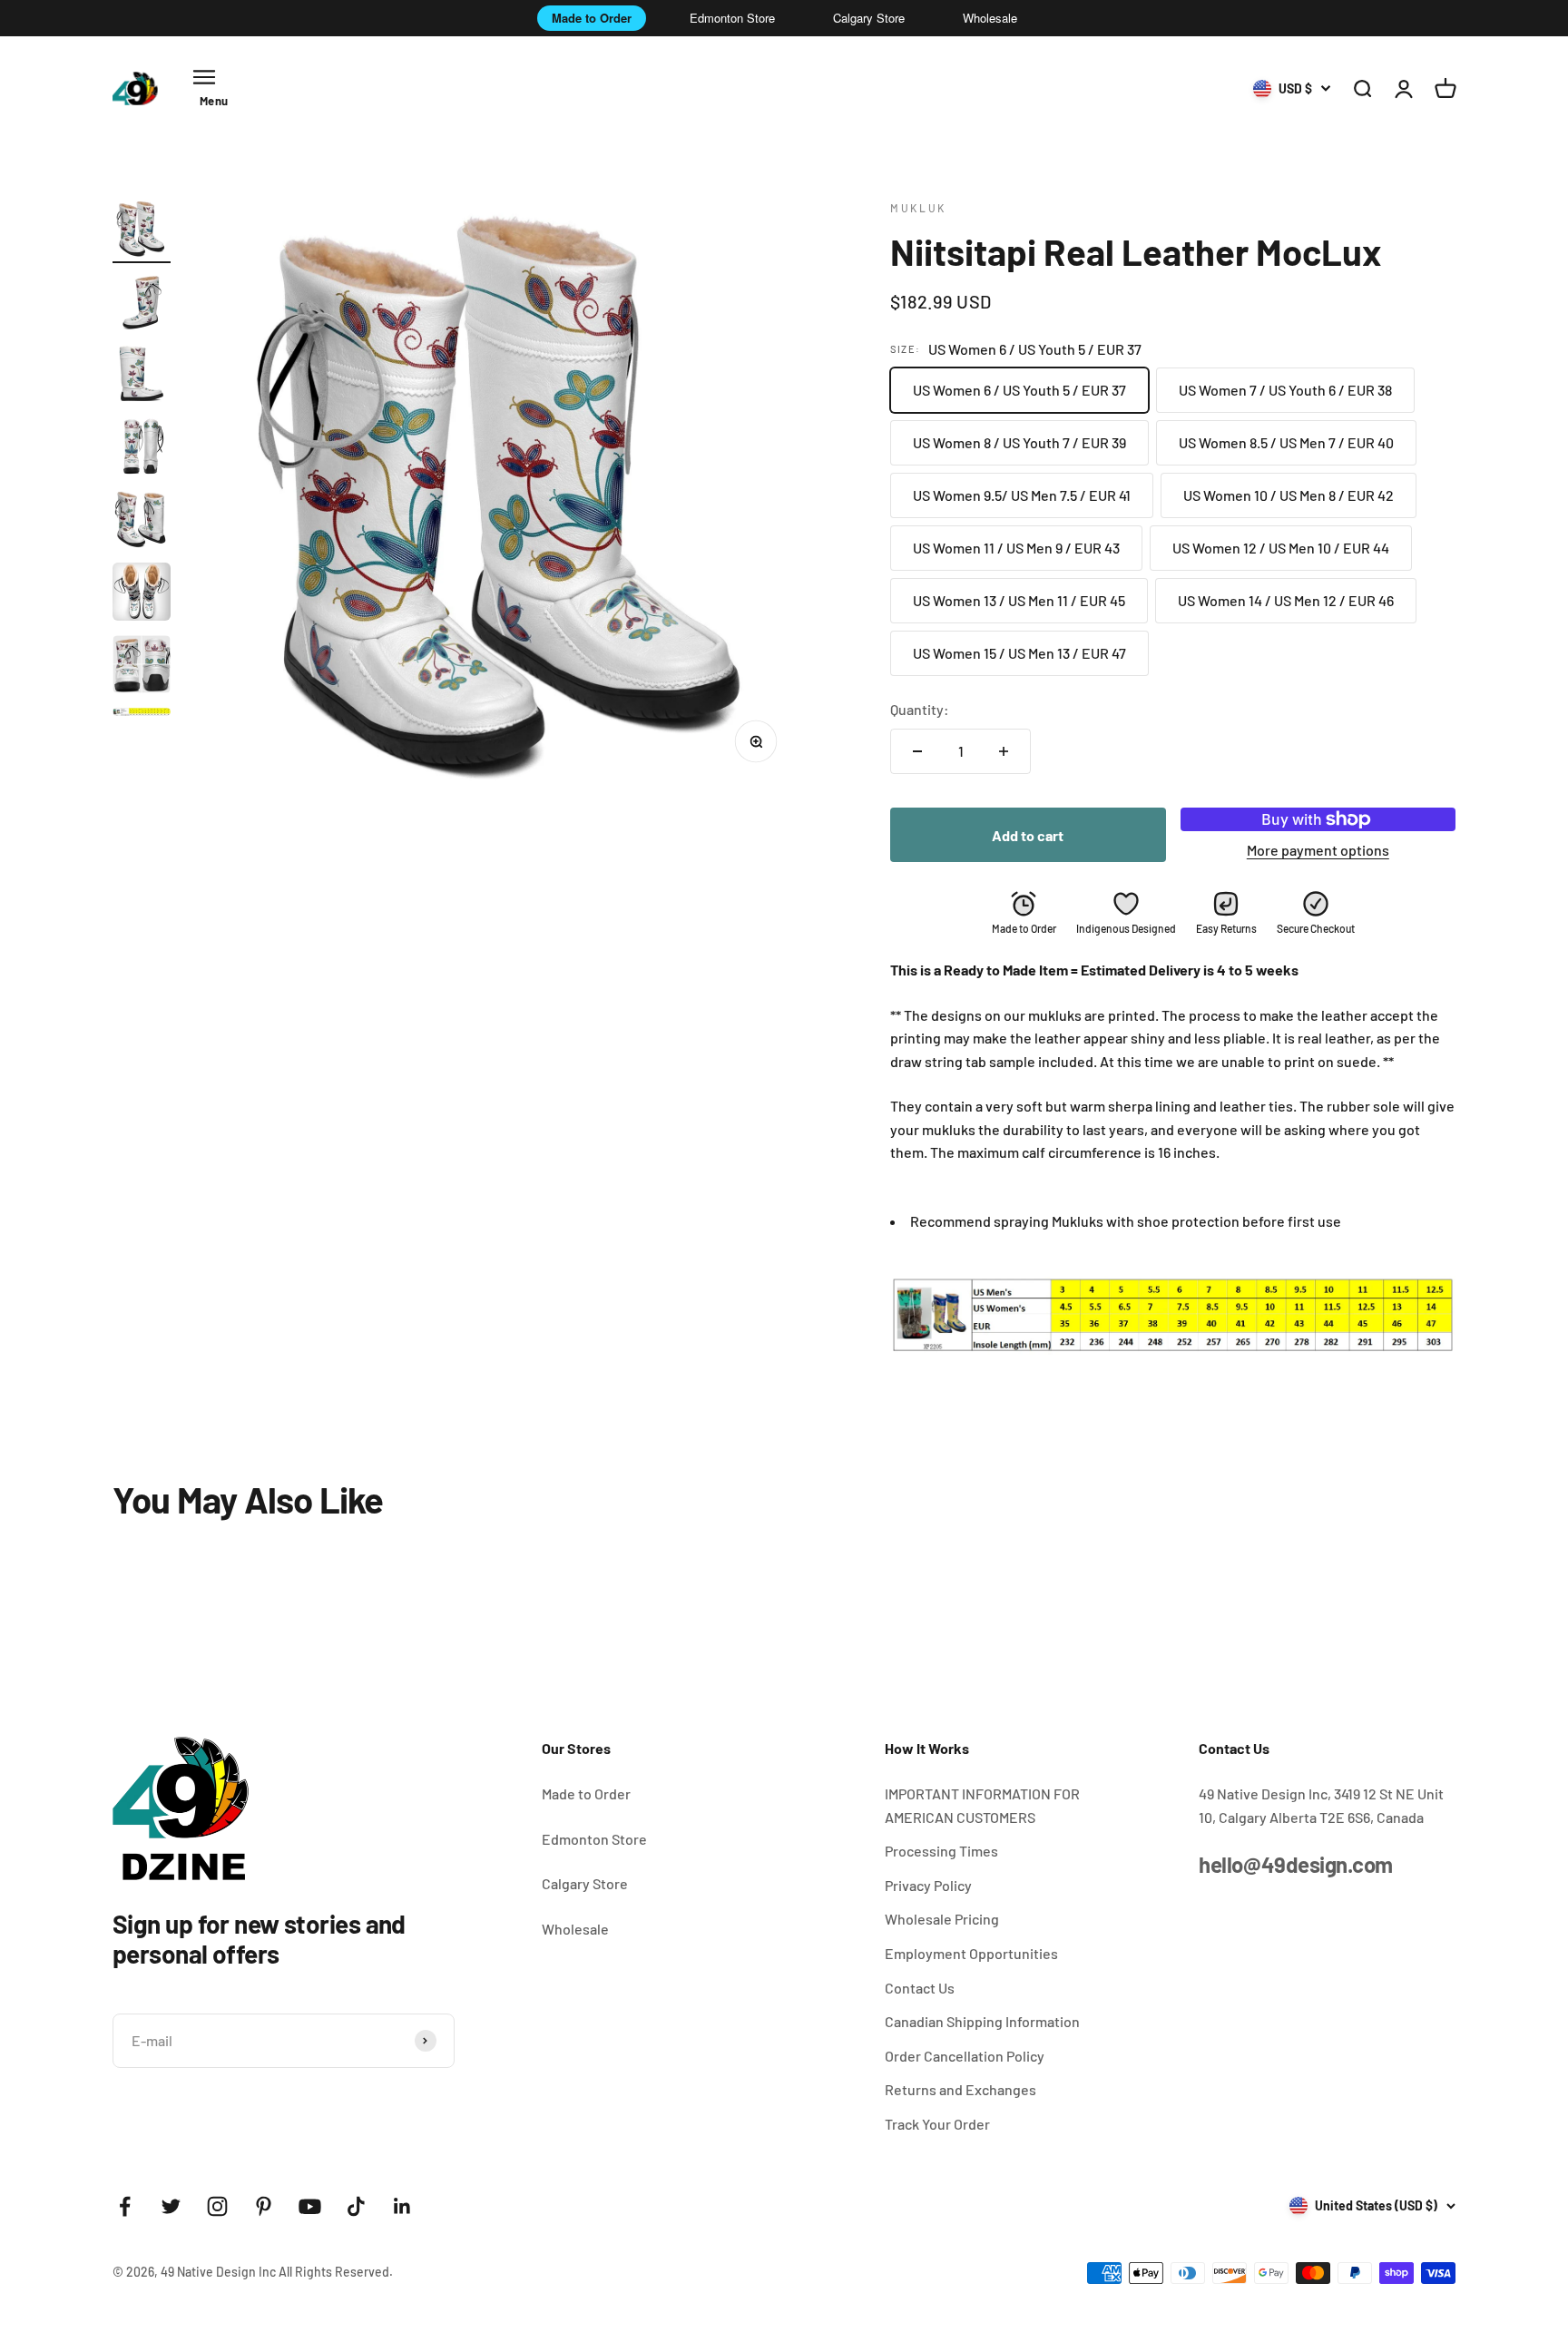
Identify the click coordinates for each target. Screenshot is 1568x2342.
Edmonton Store (732, 18)
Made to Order (592, 18)
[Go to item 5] (142, 522)
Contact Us (920, 1988)
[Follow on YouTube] (310, 2206)
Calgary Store (869, 18)
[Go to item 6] (142, 594)
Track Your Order (937, 2124)
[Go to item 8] (142, 715)
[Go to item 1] (142, 231)
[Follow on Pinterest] (264, 2206)
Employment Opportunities (971, 1953)
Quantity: (920, 709)
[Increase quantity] (1004, 751)
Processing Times (941, 1851)
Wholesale (990, 18)
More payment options (1318, 850)
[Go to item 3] (142, 377)
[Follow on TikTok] (356, 2206)
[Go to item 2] (142, 304)
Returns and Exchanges (960, 2089)
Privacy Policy (928, 1885)
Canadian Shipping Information (982, 2021)
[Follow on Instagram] (217, 2206)
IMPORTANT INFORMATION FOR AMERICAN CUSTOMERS (982, 1805)
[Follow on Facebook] (125, 2206)
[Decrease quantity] (917, 751)
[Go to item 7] (142, 667)
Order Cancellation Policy (965, 2056)
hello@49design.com (1295, 1864)
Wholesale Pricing (942, 1919)
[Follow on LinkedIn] (402, 2206)
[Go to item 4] (142, 449)
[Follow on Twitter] (171, 2206)
